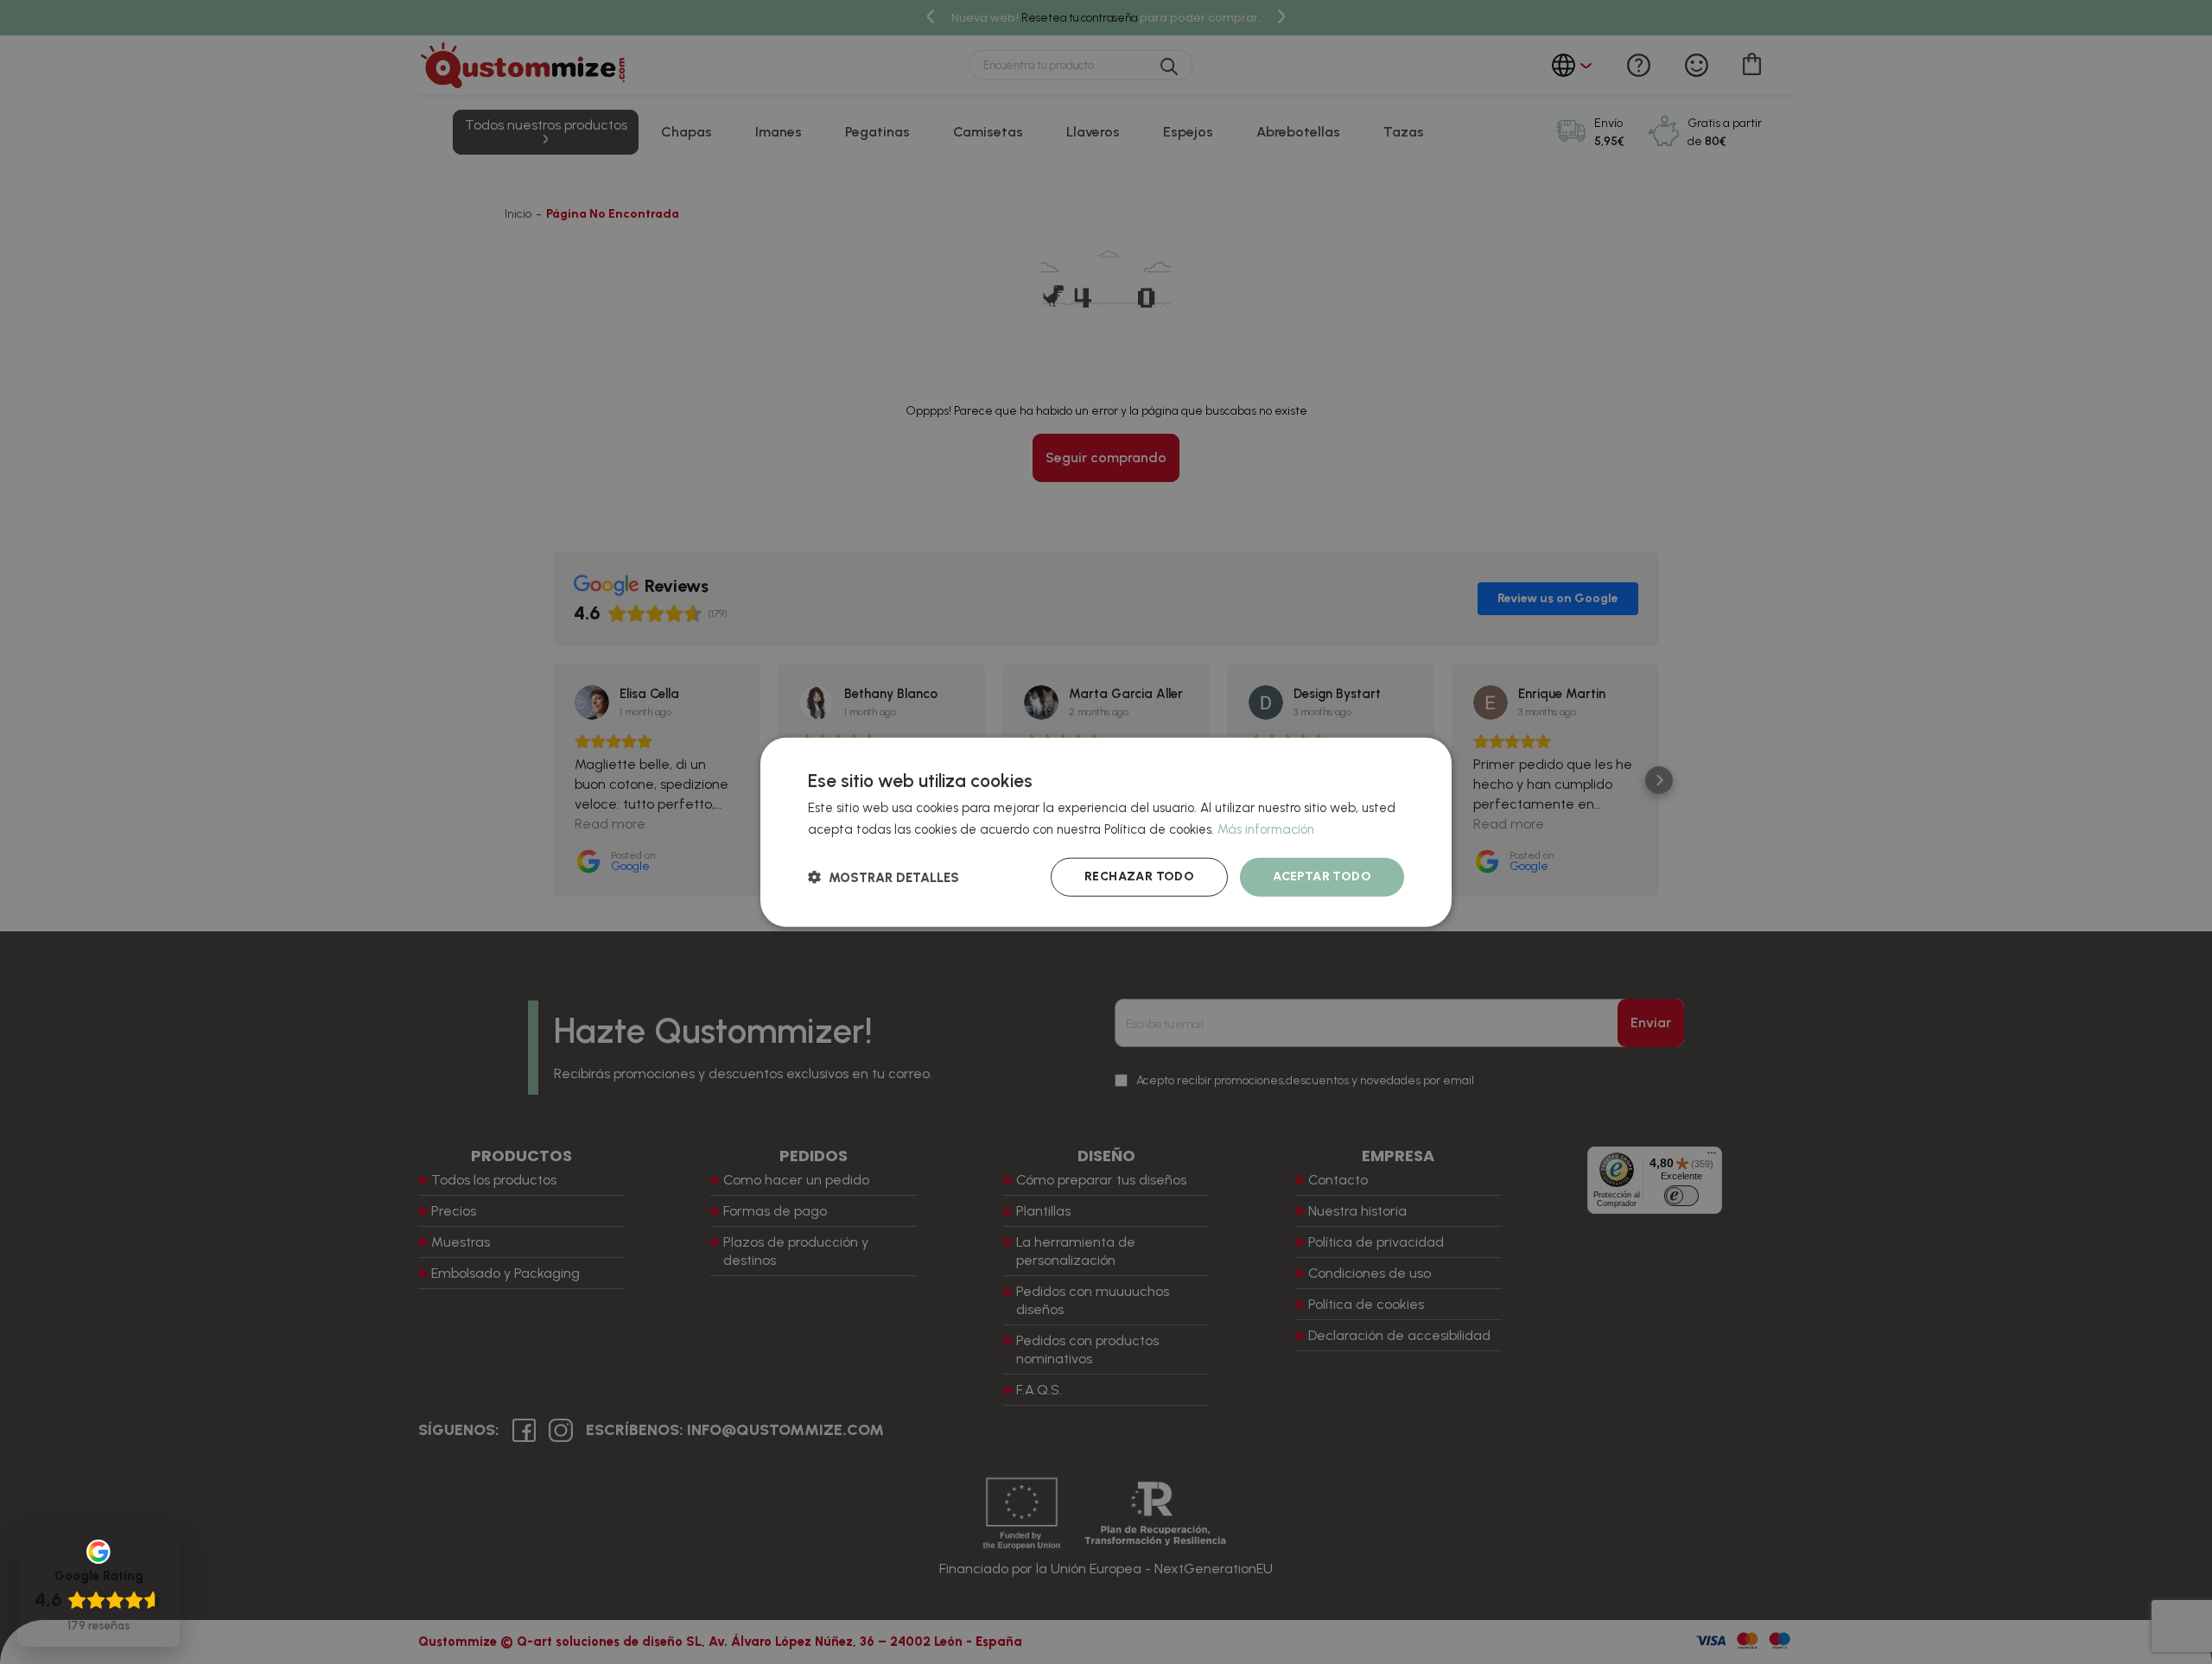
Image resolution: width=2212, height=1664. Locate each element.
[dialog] (1106, 832)
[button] (884, 876)
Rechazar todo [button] (1139, 876)
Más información (1266, 829)
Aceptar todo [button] (1322, 876)
